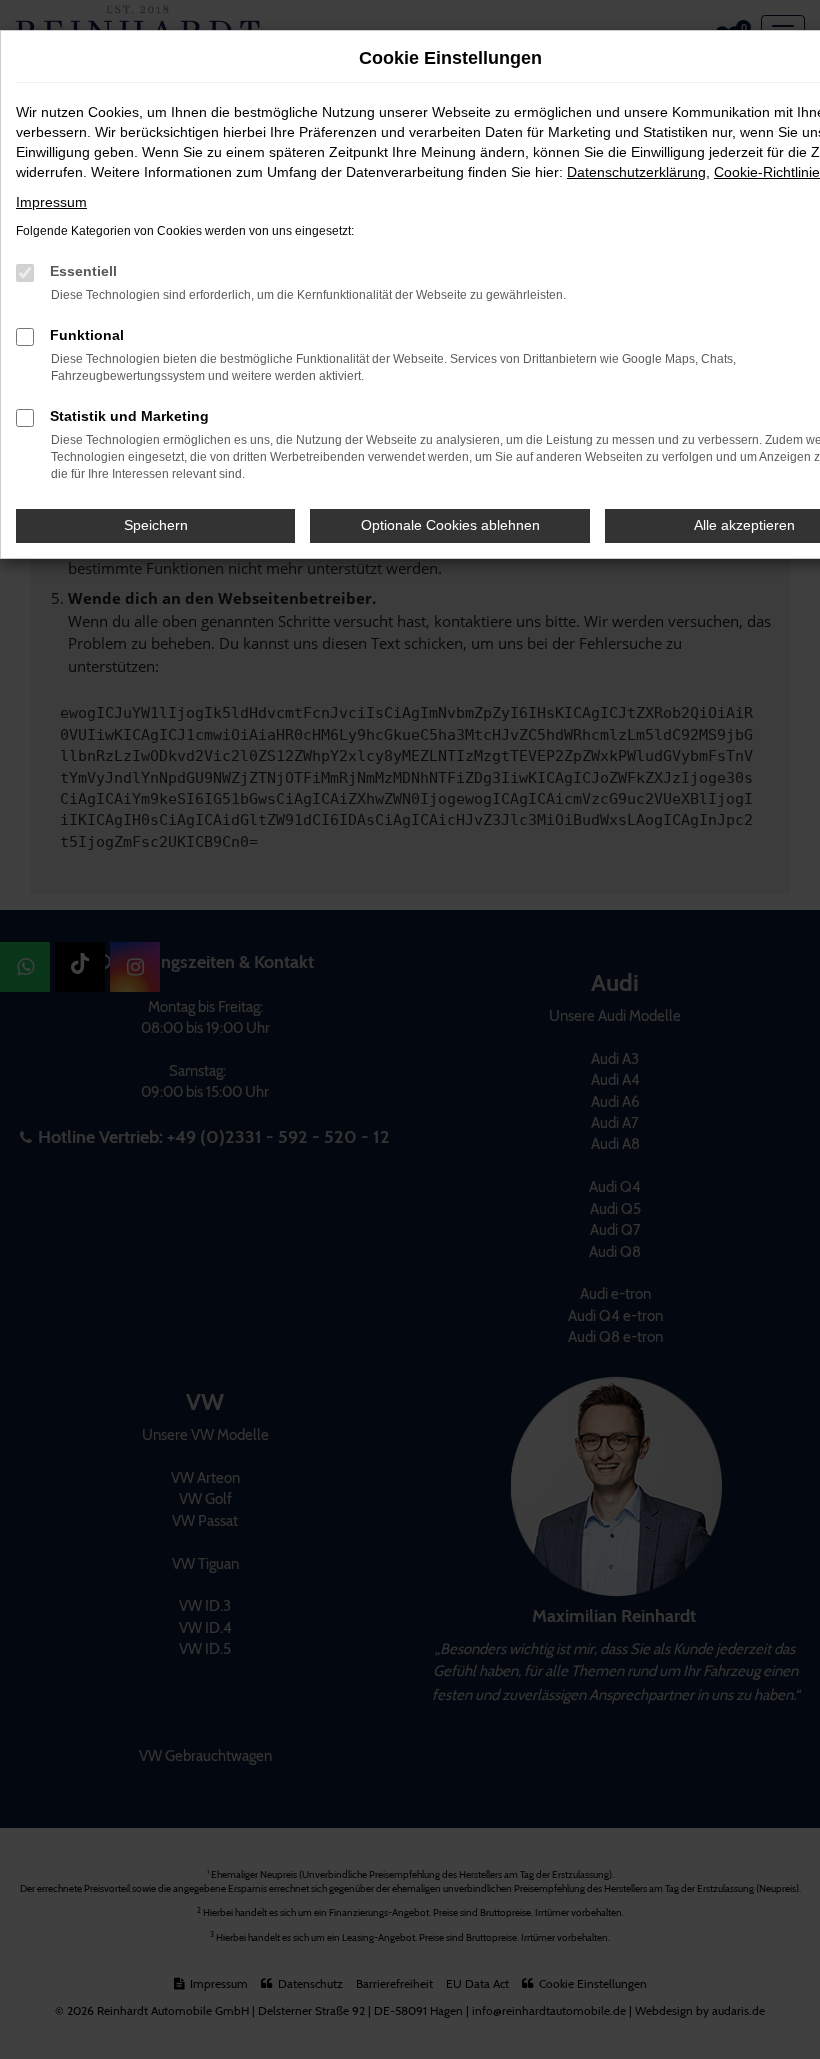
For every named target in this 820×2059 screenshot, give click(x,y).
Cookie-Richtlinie (767, 172)
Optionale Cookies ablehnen (450, 525)
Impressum (51, 202)
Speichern (156, 525)
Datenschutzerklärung (636, 172)
